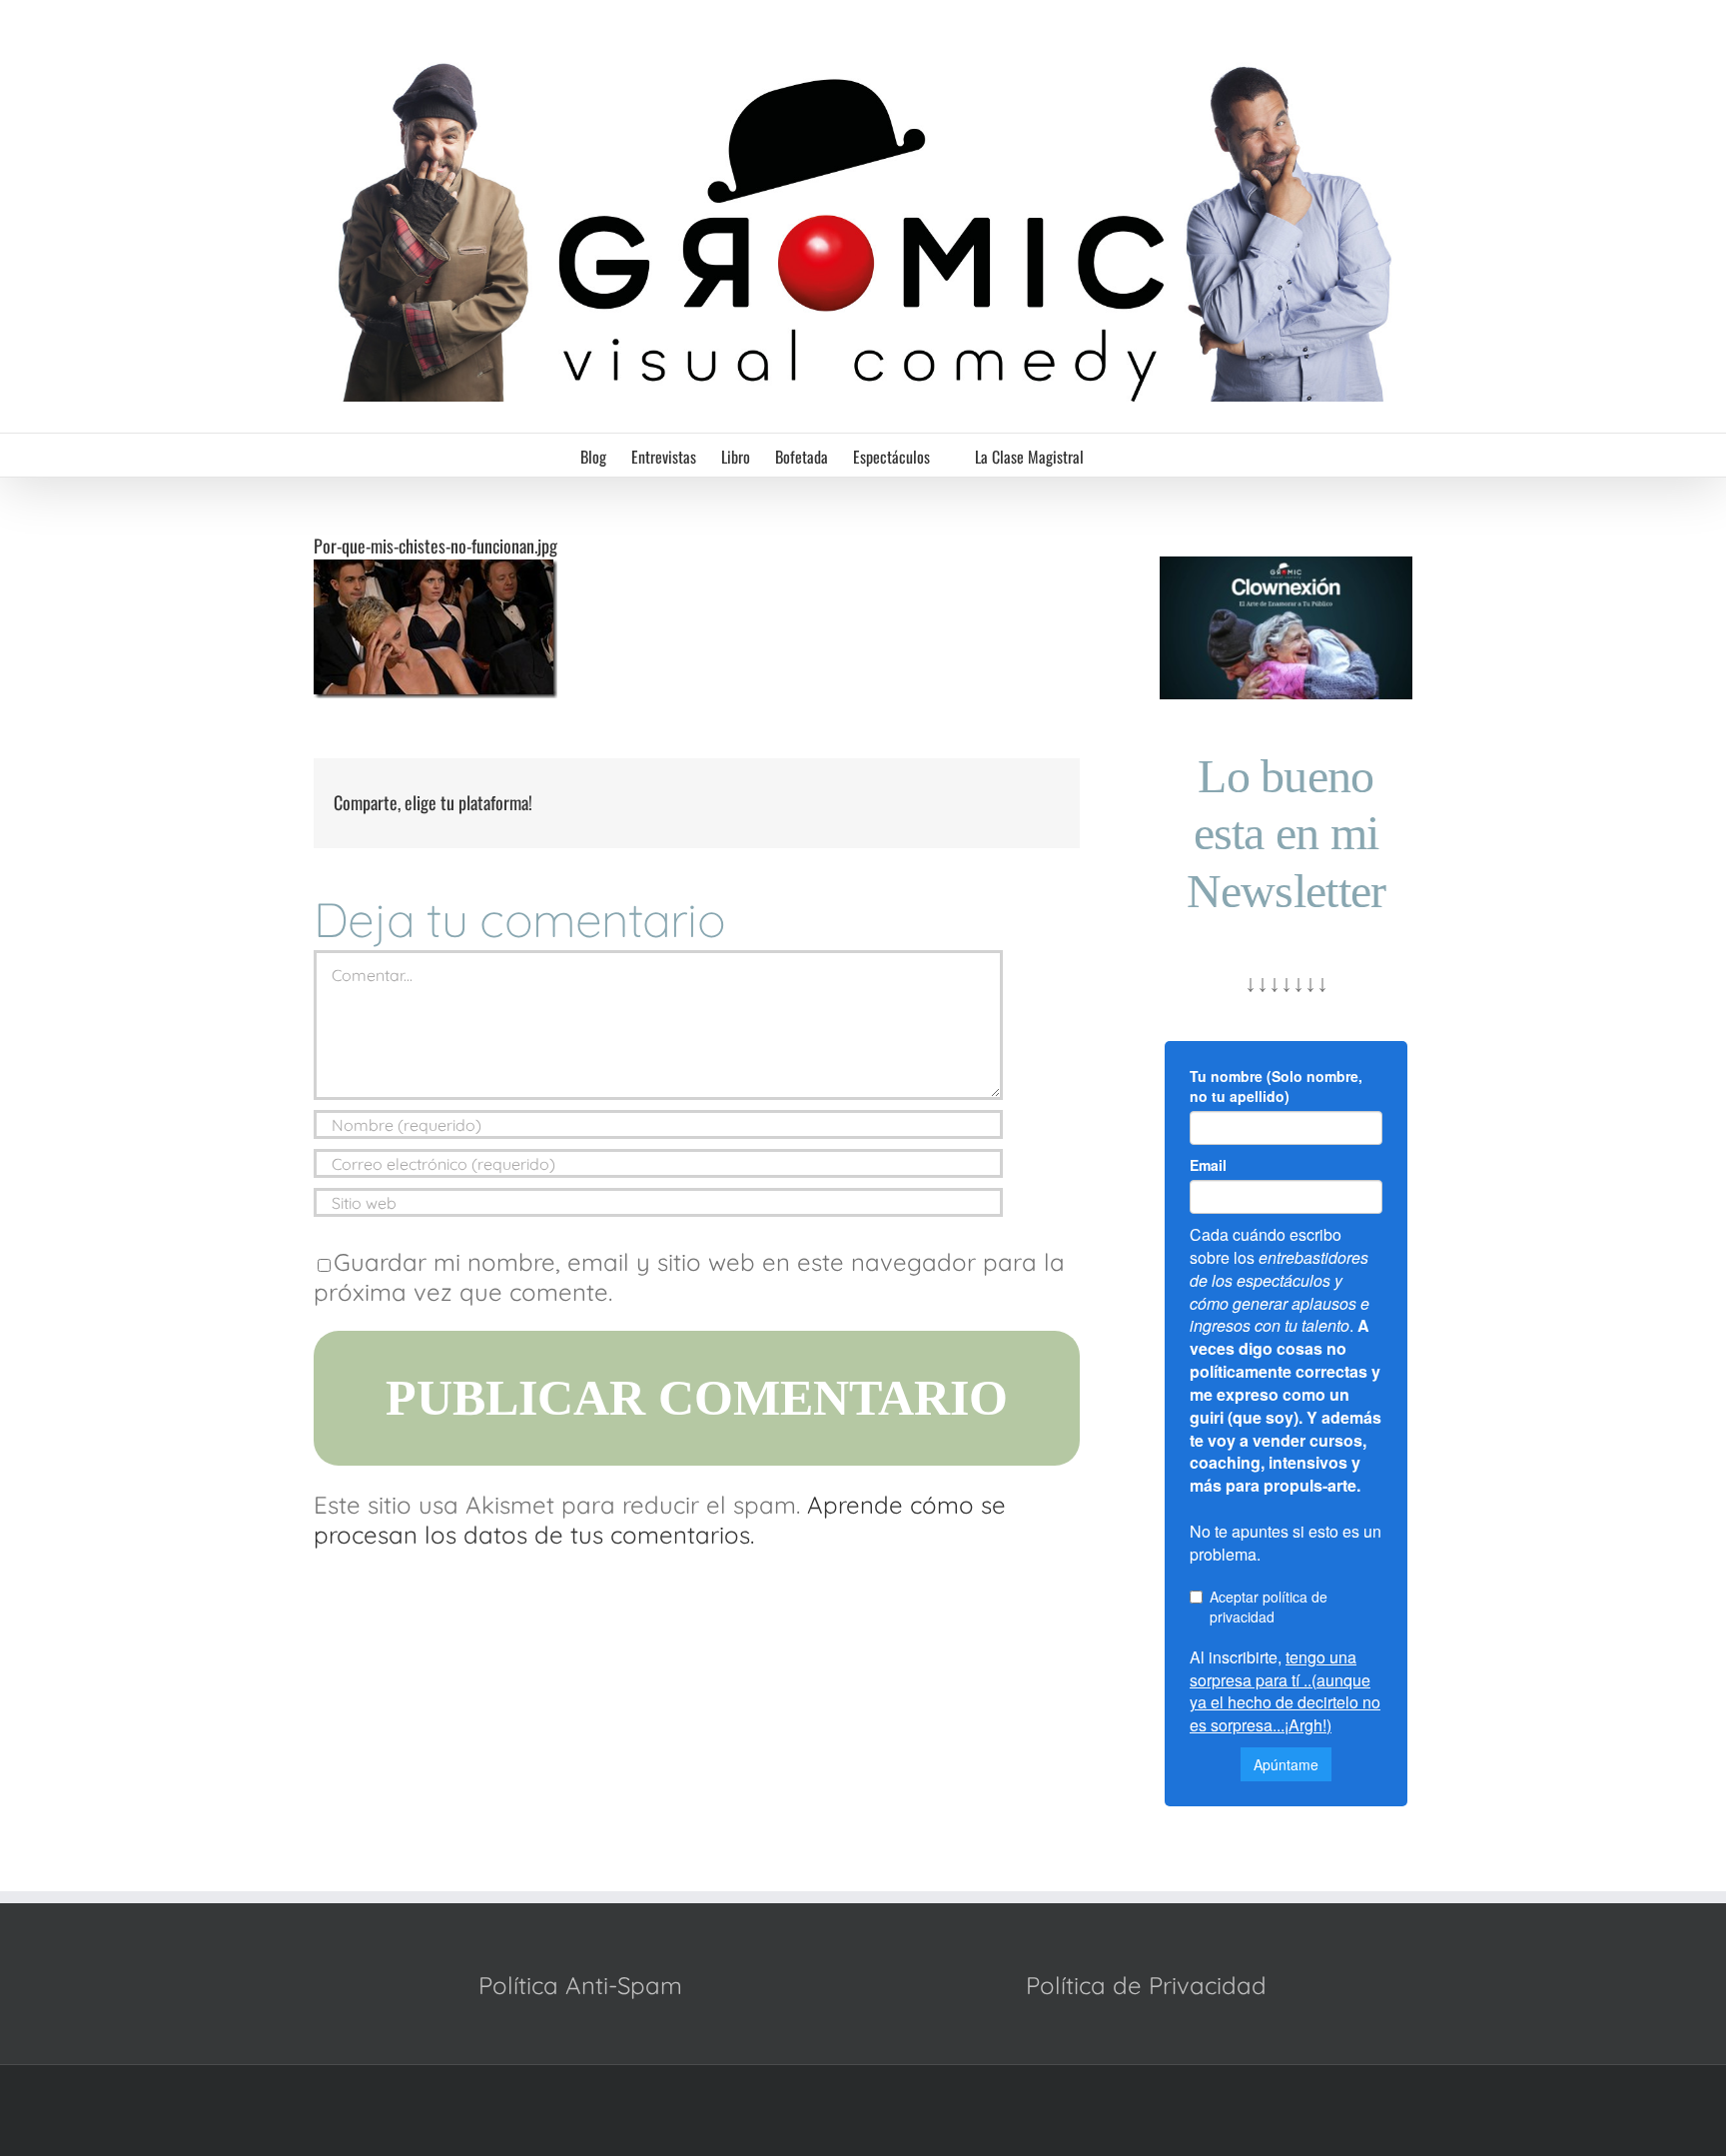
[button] (1115, 455)
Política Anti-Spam (580, 1985)
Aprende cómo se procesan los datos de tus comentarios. (660, 1520)
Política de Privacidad (1146, 1985)
